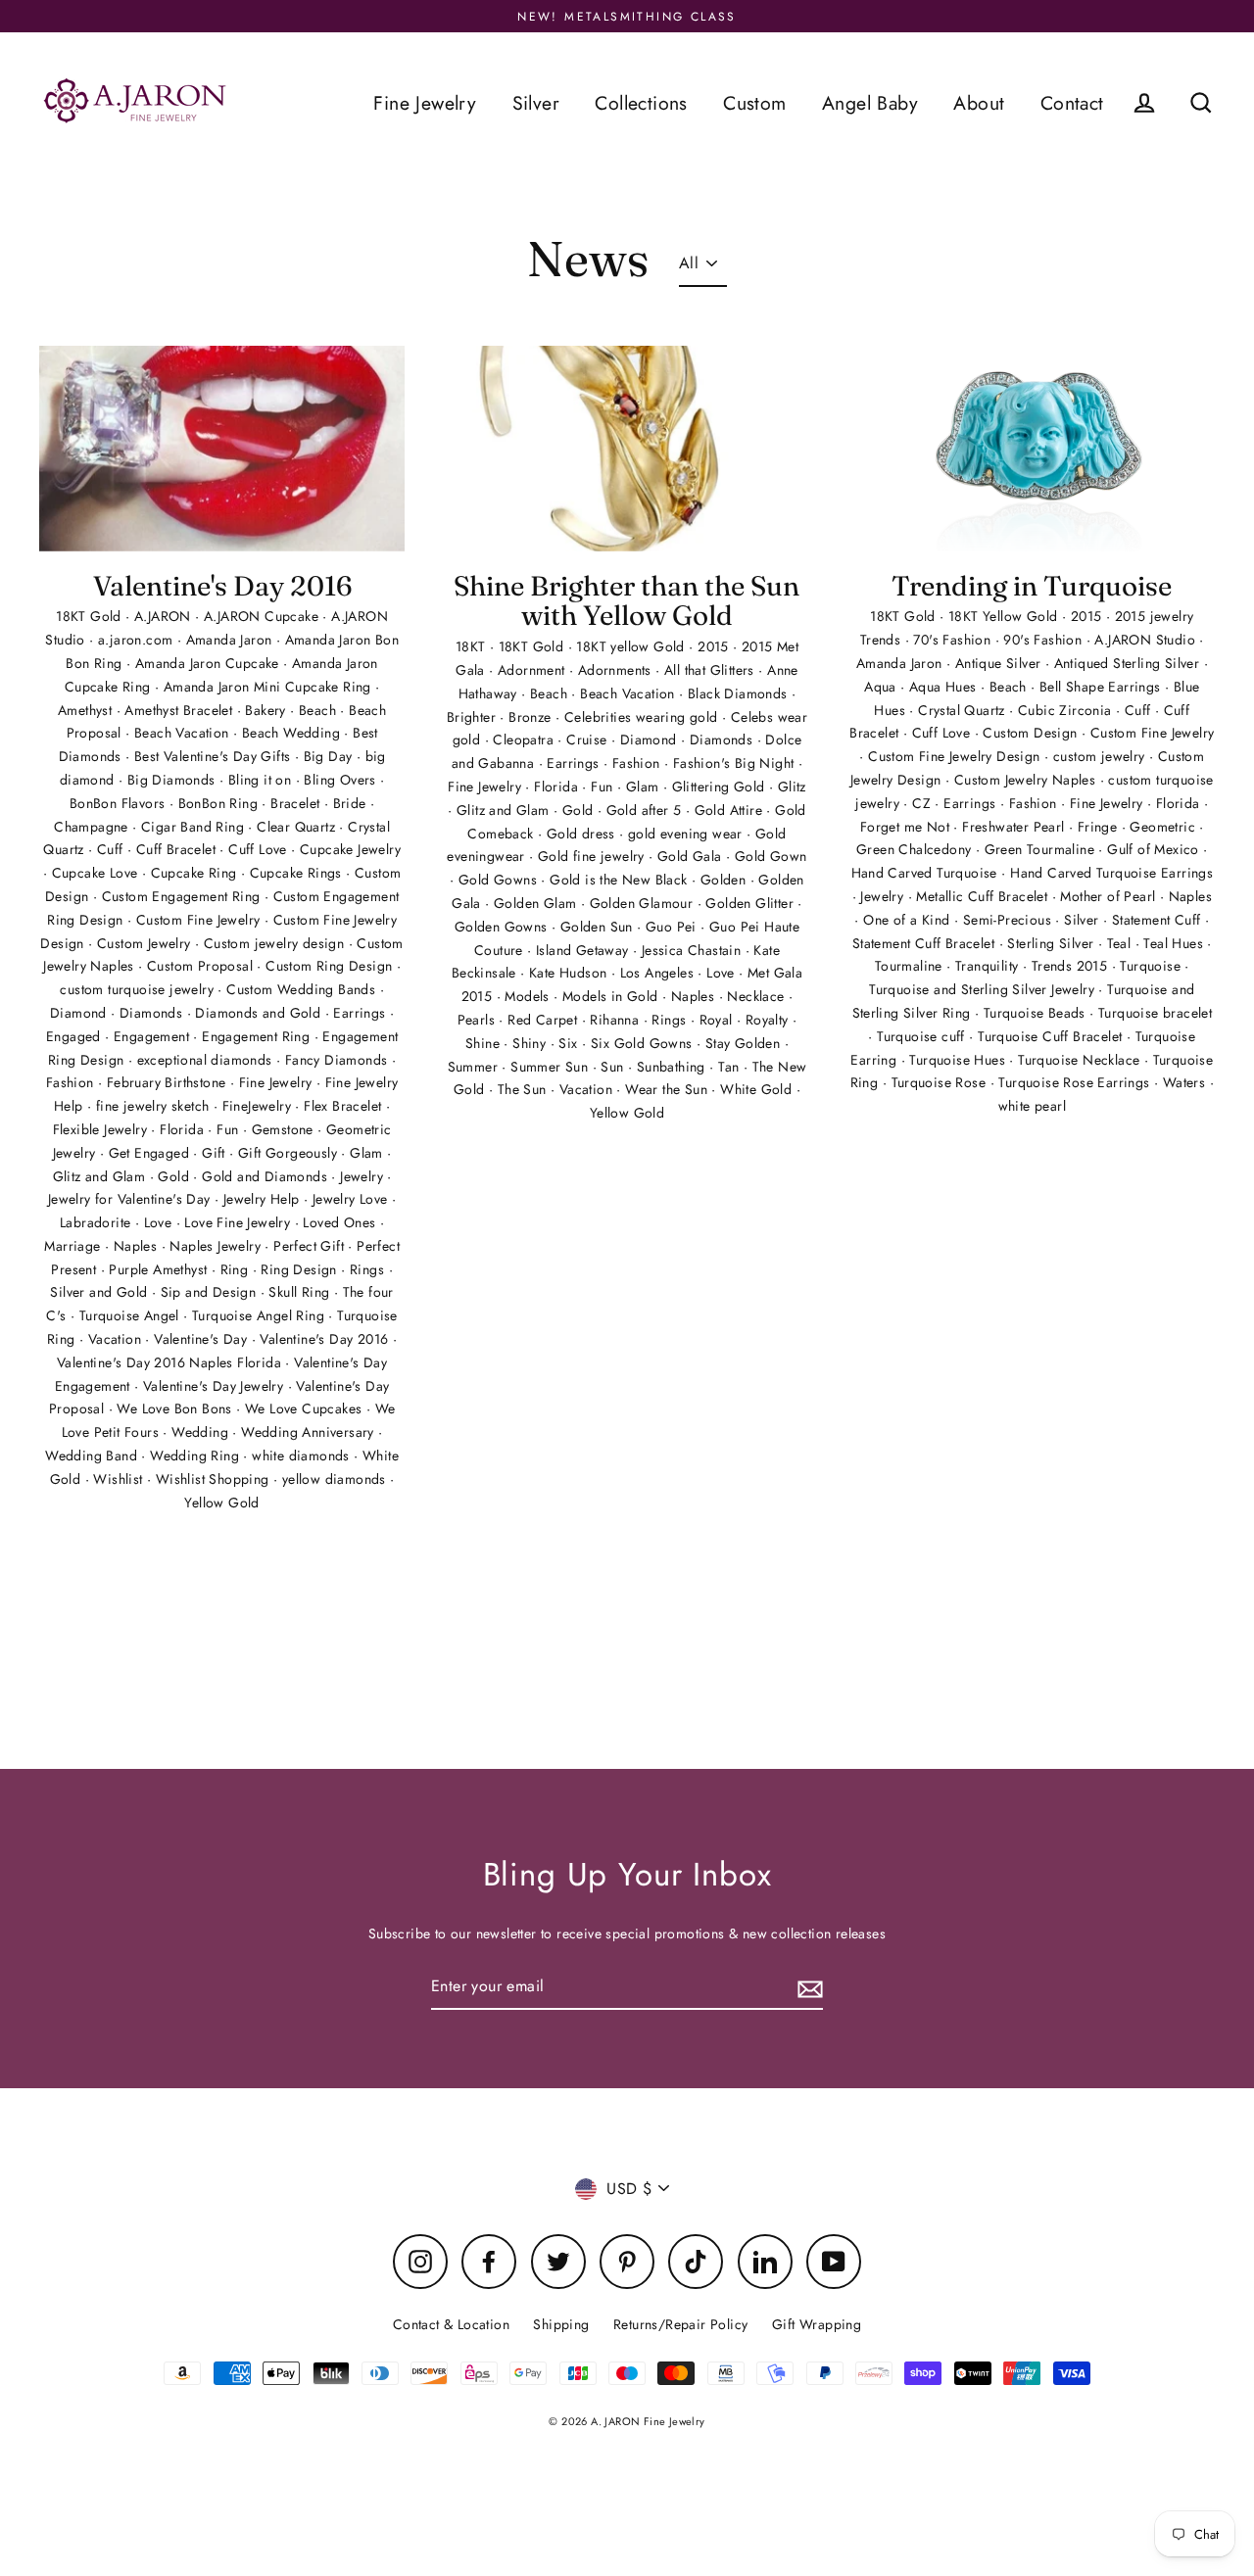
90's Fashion (1044, 640)
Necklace (758, 996)
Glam (368, 1153)
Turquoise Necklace (1081, 1060)
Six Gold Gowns (644, 1043)
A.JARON (165, 616)
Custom (754, 103)
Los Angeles (659, 973)
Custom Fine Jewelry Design (956, 756)
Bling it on (262, 780)
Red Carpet (544, 1020)
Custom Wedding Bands (303, 989)
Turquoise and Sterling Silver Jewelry (984, 989)
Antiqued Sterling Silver (1129, 663)
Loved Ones (341, 1222)
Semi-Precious (1010, 920)
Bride (352, 803)
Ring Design (301, 1269)
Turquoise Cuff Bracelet (1052, 1036)
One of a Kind (909, 920)
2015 (715, 646)
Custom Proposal (202, 966)
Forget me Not (907, 827)
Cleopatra (525, 739)
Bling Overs (342, 780)
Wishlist (120, 1479)
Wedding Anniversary (310, 1432)
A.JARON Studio (1147, 640)
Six (570, 1043)
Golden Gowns (503, 927)
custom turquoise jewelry (139, 989)
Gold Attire (731, 810)
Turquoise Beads (1037, 1013)
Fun (230, 1129)
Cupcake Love (97, 873)
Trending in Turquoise (1032, 586)
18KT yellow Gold (632, 646)
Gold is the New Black (621, 880)
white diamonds (303, 1455)
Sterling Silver (1052, 943)
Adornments (617, 670)
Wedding (202, 1432)
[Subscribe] (807, 1987)
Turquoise (1152, 966)
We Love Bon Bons (176, 1408)
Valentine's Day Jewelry (216, 1386)
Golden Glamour (644, 903)
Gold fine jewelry (593, 856)
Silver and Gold (100, 1292)
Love (160, 1222)
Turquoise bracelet (1155, 1013)
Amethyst (87, 710)
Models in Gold (612, 996)
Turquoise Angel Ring (260, 1315)
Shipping (561, 2324)
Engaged (75, 1036)
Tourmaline (911, 966)
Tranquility (989, 966)
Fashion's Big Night (736, 763)
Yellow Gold (221, 1503)
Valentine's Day (202, 1339)
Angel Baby (870, 103)
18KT (473, 646)
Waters (1186, 1082)
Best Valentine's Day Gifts (215, 756)
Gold (175, 1176)
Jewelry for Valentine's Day (131, 1199)
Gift (216, 1153)
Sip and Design (211, 1292)
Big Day (330, 756)
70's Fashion (954, 640)
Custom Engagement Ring (183, 896)
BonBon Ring (220, 803)
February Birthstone (169, 1082)
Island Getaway (584, 950)
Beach (319, 710)
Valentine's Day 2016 (222, 586)
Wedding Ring (196, 1455)
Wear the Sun (668, 1089)
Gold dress (583, 834)
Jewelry (363, 1176)
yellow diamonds (336, 1479)
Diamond (80, 1013)
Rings (369, 1269)
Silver (536, 103)
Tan (731, 1067)
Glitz (792, 787)
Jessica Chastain (694, 950)
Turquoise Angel (131, 1315)
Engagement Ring (258, 1036)
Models (529, 996)
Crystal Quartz (964, 710)
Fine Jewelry (425, 103)
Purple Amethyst (160, 1269)
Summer (475, 1067)
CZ (923, 803)
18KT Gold (91, 616)
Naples (138, 1246)
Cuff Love (260, 849)
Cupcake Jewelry (350, 849)
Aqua (882, 687)
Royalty (769, 1020)
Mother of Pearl (1109, 896)
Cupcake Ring (196, 873)
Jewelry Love (352, 1199)
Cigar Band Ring (194, 827)
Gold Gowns (500, 880)
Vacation (117, 1339)
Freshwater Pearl (1015, 827)
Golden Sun (599, 927)
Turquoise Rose (941, 1082)
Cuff (112, 849)
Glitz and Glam (101, 1176)
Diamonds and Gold (260, 1013)
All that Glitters (711, 670)
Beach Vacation (184, 733)
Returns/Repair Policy (680, 2324)
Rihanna (616, 1020)
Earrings (362, 1013)
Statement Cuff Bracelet (926, 943)
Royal (718, 1020)
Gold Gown (771, 856)
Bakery (267, 710)
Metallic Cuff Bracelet (984, 896)
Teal (1121, 943)
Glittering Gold (721, 787)
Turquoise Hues (959, 1060)
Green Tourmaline (1042, 849)
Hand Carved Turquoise (927, 873)
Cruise (589, 739)
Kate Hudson (570, 973)
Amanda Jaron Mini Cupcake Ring (269, 687)
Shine (484, 1043)
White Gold (758, 1089)
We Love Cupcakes (306, 1408)
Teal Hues (1175, 943)
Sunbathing (673, 1067)
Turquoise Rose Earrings (1076, 1082)
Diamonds (153, 1013)
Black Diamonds (740, 693)
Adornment (533, 670)
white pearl (1032, 1106)
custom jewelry (1101, 756)
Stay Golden (745, 1043)
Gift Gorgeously (289, 1153)
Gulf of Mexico (1155, 849)
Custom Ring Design (331, 966)
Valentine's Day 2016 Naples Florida (171, 1362)
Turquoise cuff (923, 1036)
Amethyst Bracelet (180, 710)
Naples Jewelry (217, 1246)
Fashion (72, 1082)
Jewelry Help (264, 1199)
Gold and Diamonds (266, 1176)
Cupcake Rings (298, 873)
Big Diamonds (173, 780)
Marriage (74, 1246)
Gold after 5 (646, 810)
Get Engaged (151, 1153)
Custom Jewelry (146, 943)
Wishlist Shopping (215, 1479)
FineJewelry (259, 1106)
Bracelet (297, 803)
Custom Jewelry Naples (1027, 780)
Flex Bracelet (345, 1106)
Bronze (532, 717)
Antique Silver (1000, 663)
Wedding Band (93, 1455)
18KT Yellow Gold (1005, 616)
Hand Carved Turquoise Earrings (1111, 873)
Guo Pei (673, 927)
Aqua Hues (945, 687)
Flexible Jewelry (102, 1129)
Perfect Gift (311, 1246)
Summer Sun (551, 1067)
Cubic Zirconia (1067, 710)
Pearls (479, 1020)
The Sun (524, 1089)
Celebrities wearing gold (643, 717)
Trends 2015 (1072, 966)
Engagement (153, 1036)
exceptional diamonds (207, 1060)
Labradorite (97, 1222)
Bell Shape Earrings (1102, 687)
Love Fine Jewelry (239, 1222)
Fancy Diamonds (338, 1060)
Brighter (474, 717)
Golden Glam (537, 903)
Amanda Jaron (231, 640)
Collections (641, 103)
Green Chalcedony (916, 849)
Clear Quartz (298, 827)
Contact (1072, 103)
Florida (184, 1129)
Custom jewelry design (276, 943)
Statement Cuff (1158, 920)
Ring (237, 1269)
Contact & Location (451, 2324)
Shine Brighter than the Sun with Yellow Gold (627, 601)
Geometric (1164, 827)
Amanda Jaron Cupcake (209, 663)
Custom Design (1032, 733)
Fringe (1100, 827)
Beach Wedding (293, 733)
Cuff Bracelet (178, 849)
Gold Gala (692, 856)
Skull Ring (301, 1292)
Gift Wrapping (817, 2324)
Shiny (531, 1043)
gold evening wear (687, 834)
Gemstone (285, 1129)
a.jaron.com (138, 640)
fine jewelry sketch (155, 1106)
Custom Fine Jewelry (200, 920)
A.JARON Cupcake (263, 616)
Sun (614, 1067)
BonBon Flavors (120, 803)
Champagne (93, 827)
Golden (725, 880)
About (979, 103)
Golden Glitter (751, 903)
